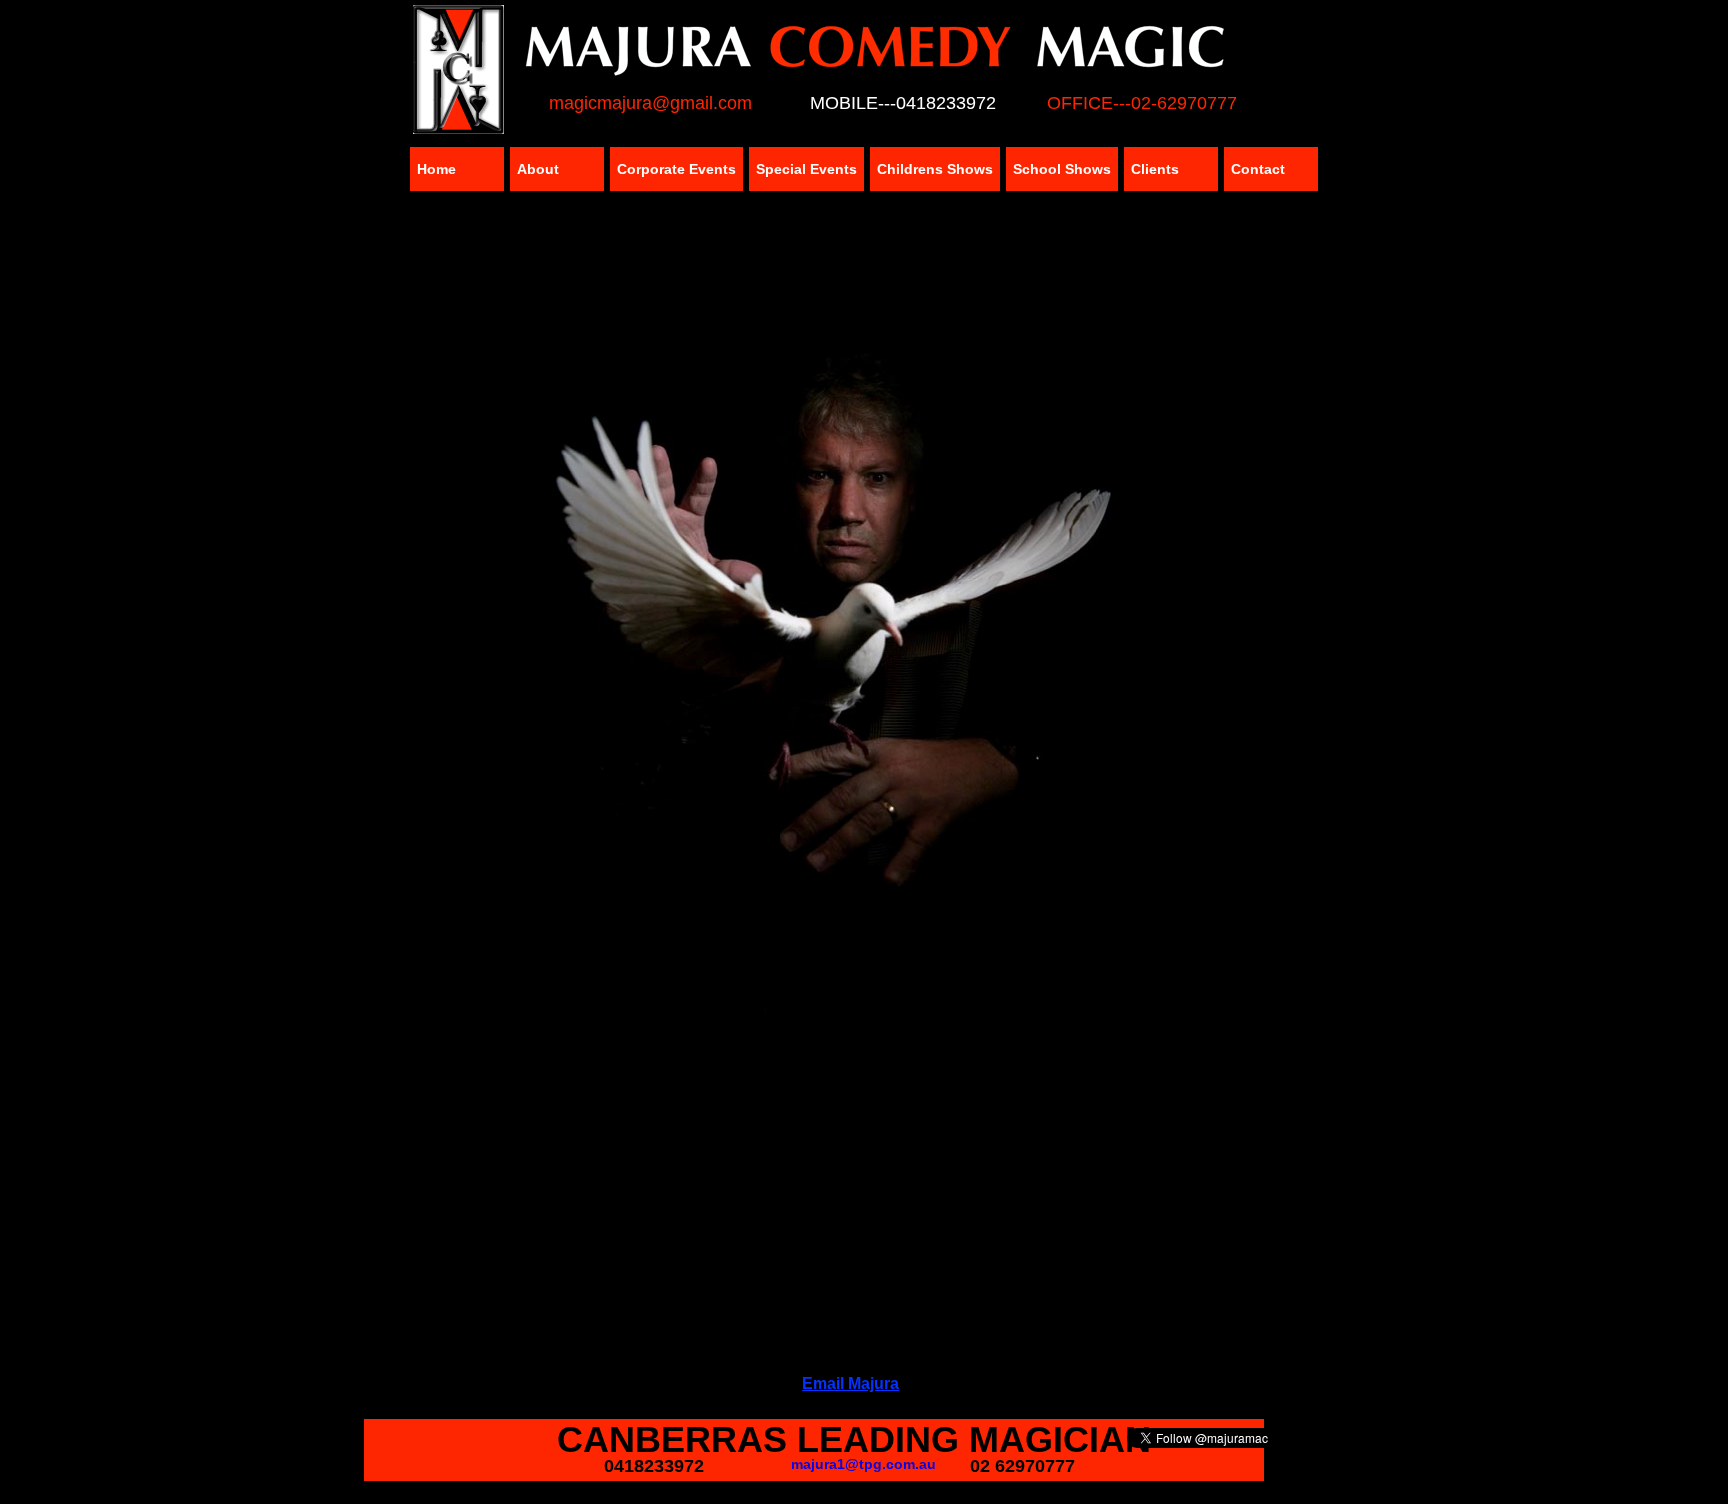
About (538, 169)
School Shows (1062, 169)
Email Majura (850, 1383)
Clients (1155, 169)
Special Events (806, 169)
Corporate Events (676, 169)
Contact (1258, 169)
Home (436, 169)
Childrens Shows (935, 169)
